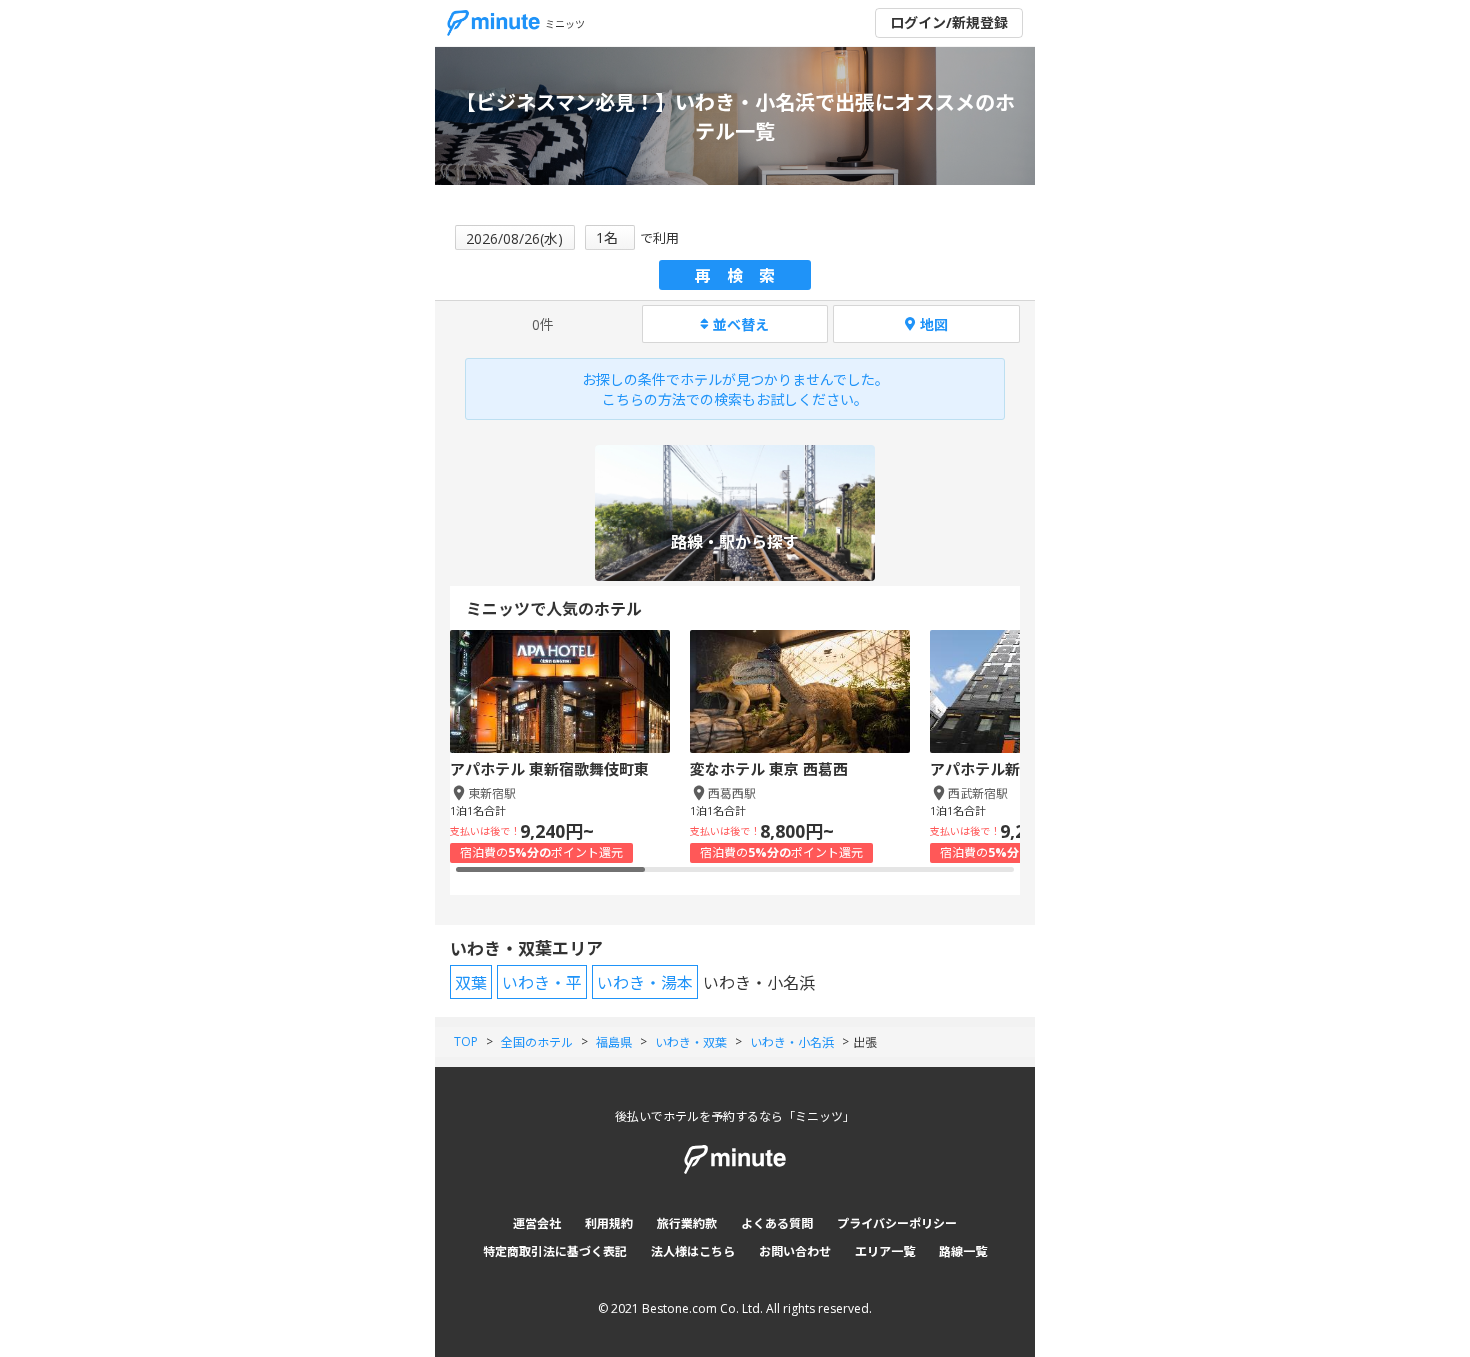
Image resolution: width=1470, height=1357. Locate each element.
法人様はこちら (693, 1251)
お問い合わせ (795, 1251)
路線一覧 (963, 1251)
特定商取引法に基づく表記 (555, 1251)
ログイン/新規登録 (949, 22)
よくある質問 (777, 1223)
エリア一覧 (885, 1251)
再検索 (743, 276)
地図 (934, 324)
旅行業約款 (687, 1223)
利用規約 (609, 1223)
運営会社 (537, 1223)
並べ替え (741, 324)
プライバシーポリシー (897, 1223)
